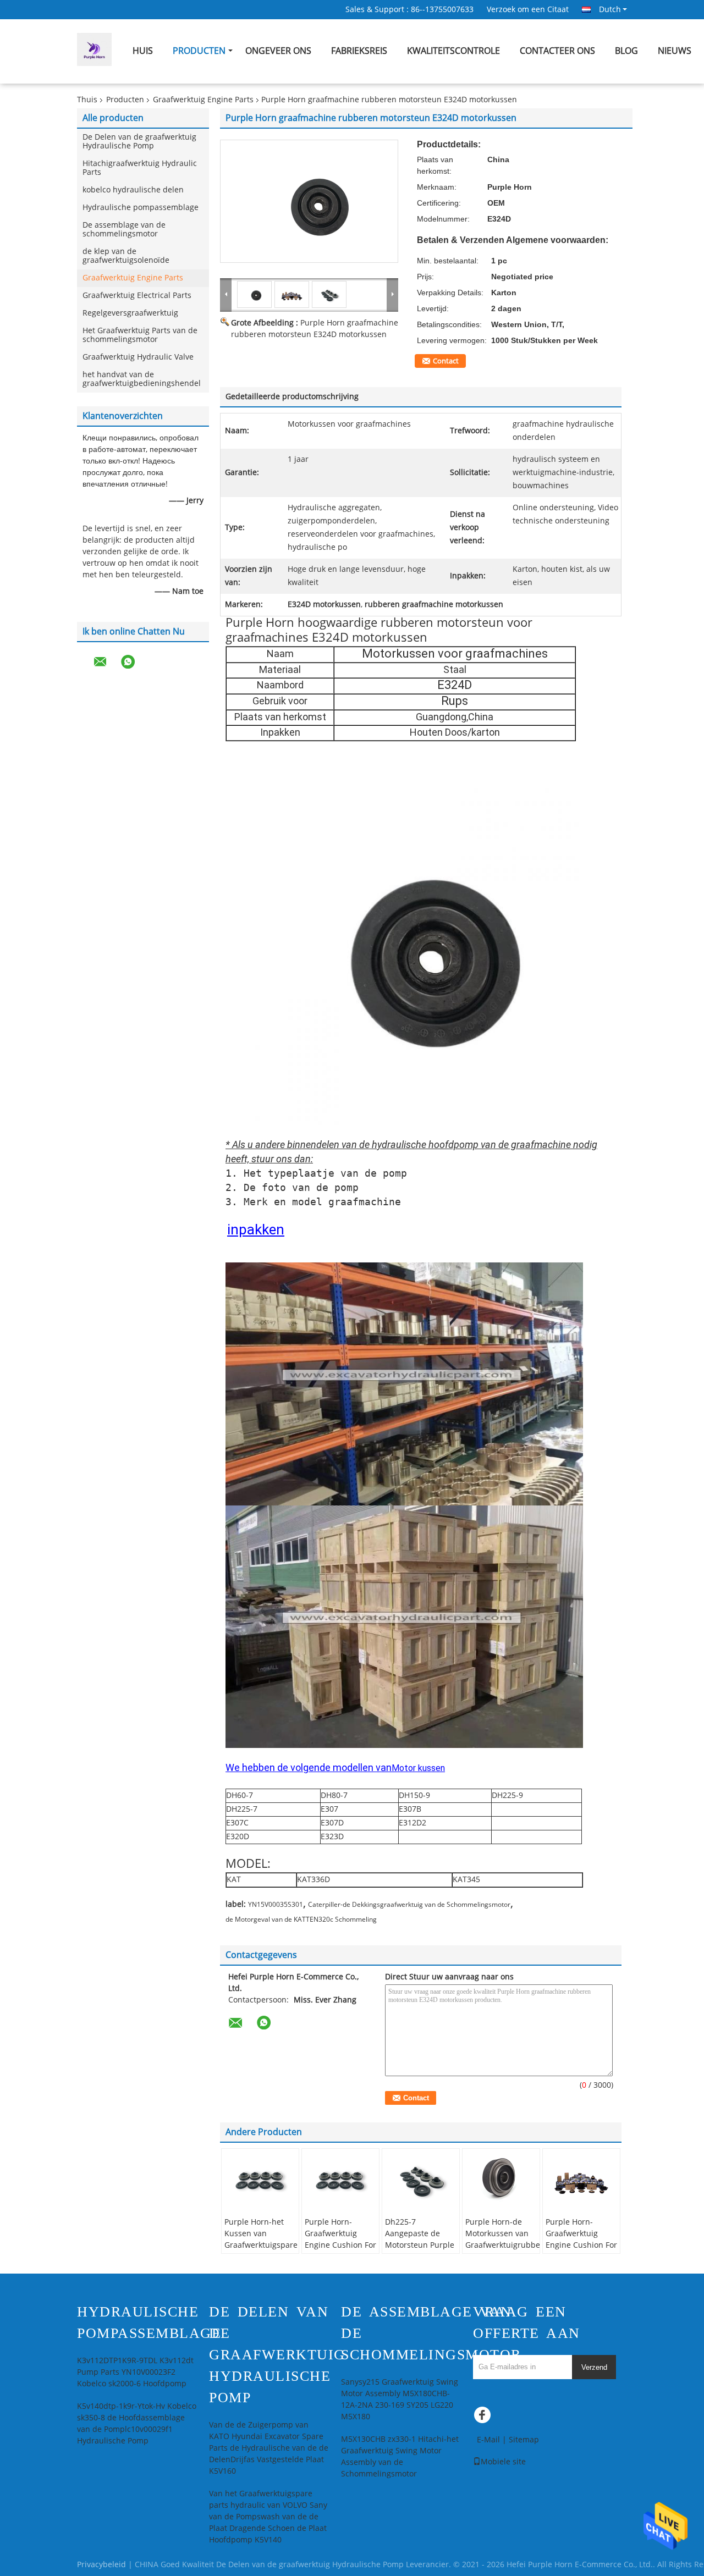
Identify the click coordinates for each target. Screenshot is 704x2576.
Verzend (594, 2367)
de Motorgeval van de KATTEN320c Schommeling (301, 1919)
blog (626, 51)
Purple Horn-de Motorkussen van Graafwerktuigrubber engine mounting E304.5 (502, 2245)
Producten (199, 51)
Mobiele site (503, 2462)
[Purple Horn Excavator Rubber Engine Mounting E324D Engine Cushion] (309, 201)
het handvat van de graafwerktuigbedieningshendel (142, 379)
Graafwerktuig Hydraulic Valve (138, 357)
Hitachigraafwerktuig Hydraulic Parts (140, 168)
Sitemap (524, 2440)
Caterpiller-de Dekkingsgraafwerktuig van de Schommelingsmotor (409, 1905)
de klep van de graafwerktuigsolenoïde (126, 256)
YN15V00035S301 (276, 1905)
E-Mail (488, 2440)
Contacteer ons (557, 51)
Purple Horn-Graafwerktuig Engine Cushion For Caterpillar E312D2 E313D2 (581, 2245)
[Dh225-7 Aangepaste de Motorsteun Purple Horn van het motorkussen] (421, 2179)
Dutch (610, 9)
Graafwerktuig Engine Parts (203, 100)
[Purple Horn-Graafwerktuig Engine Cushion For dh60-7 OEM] (340, 2179)
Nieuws (675, 51)
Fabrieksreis (359, 51)
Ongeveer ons (278, 51)
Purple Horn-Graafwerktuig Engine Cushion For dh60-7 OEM (340, 2239)
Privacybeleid (101, 2565)
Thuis (87, 100)
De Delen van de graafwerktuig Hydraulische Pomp (139, 142)
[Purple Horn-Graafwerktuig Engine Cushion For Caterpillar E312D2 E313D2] (581, 2179)
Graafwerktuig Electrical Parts (137, 296)
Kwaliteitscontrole (453, 51)
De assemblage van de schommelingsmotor (124, 230)
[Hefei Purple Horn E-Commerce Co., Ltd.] (226, 294)
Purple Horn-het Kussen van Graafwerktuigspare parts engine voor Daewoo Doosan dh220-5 (261, 2251)
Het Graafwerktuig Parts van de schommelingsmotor (140, 335)
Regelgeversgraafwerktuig (130, 313)
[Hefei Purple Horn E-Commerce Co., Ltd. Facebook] (484, 2418)
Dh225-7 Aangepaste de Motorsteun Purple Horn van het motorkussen (420, 2245)
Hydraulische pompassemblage (141, 208)
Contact (446, 361)
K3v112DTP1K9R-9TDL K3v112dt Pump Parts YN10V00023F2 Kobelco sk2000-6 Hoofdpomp (135, 2372)
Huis (143, 51)
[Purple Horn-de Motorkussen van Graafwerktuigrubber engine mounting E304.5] (501, 2179)
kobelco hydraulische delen (133, 190)
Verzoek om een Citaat (528, 10)
